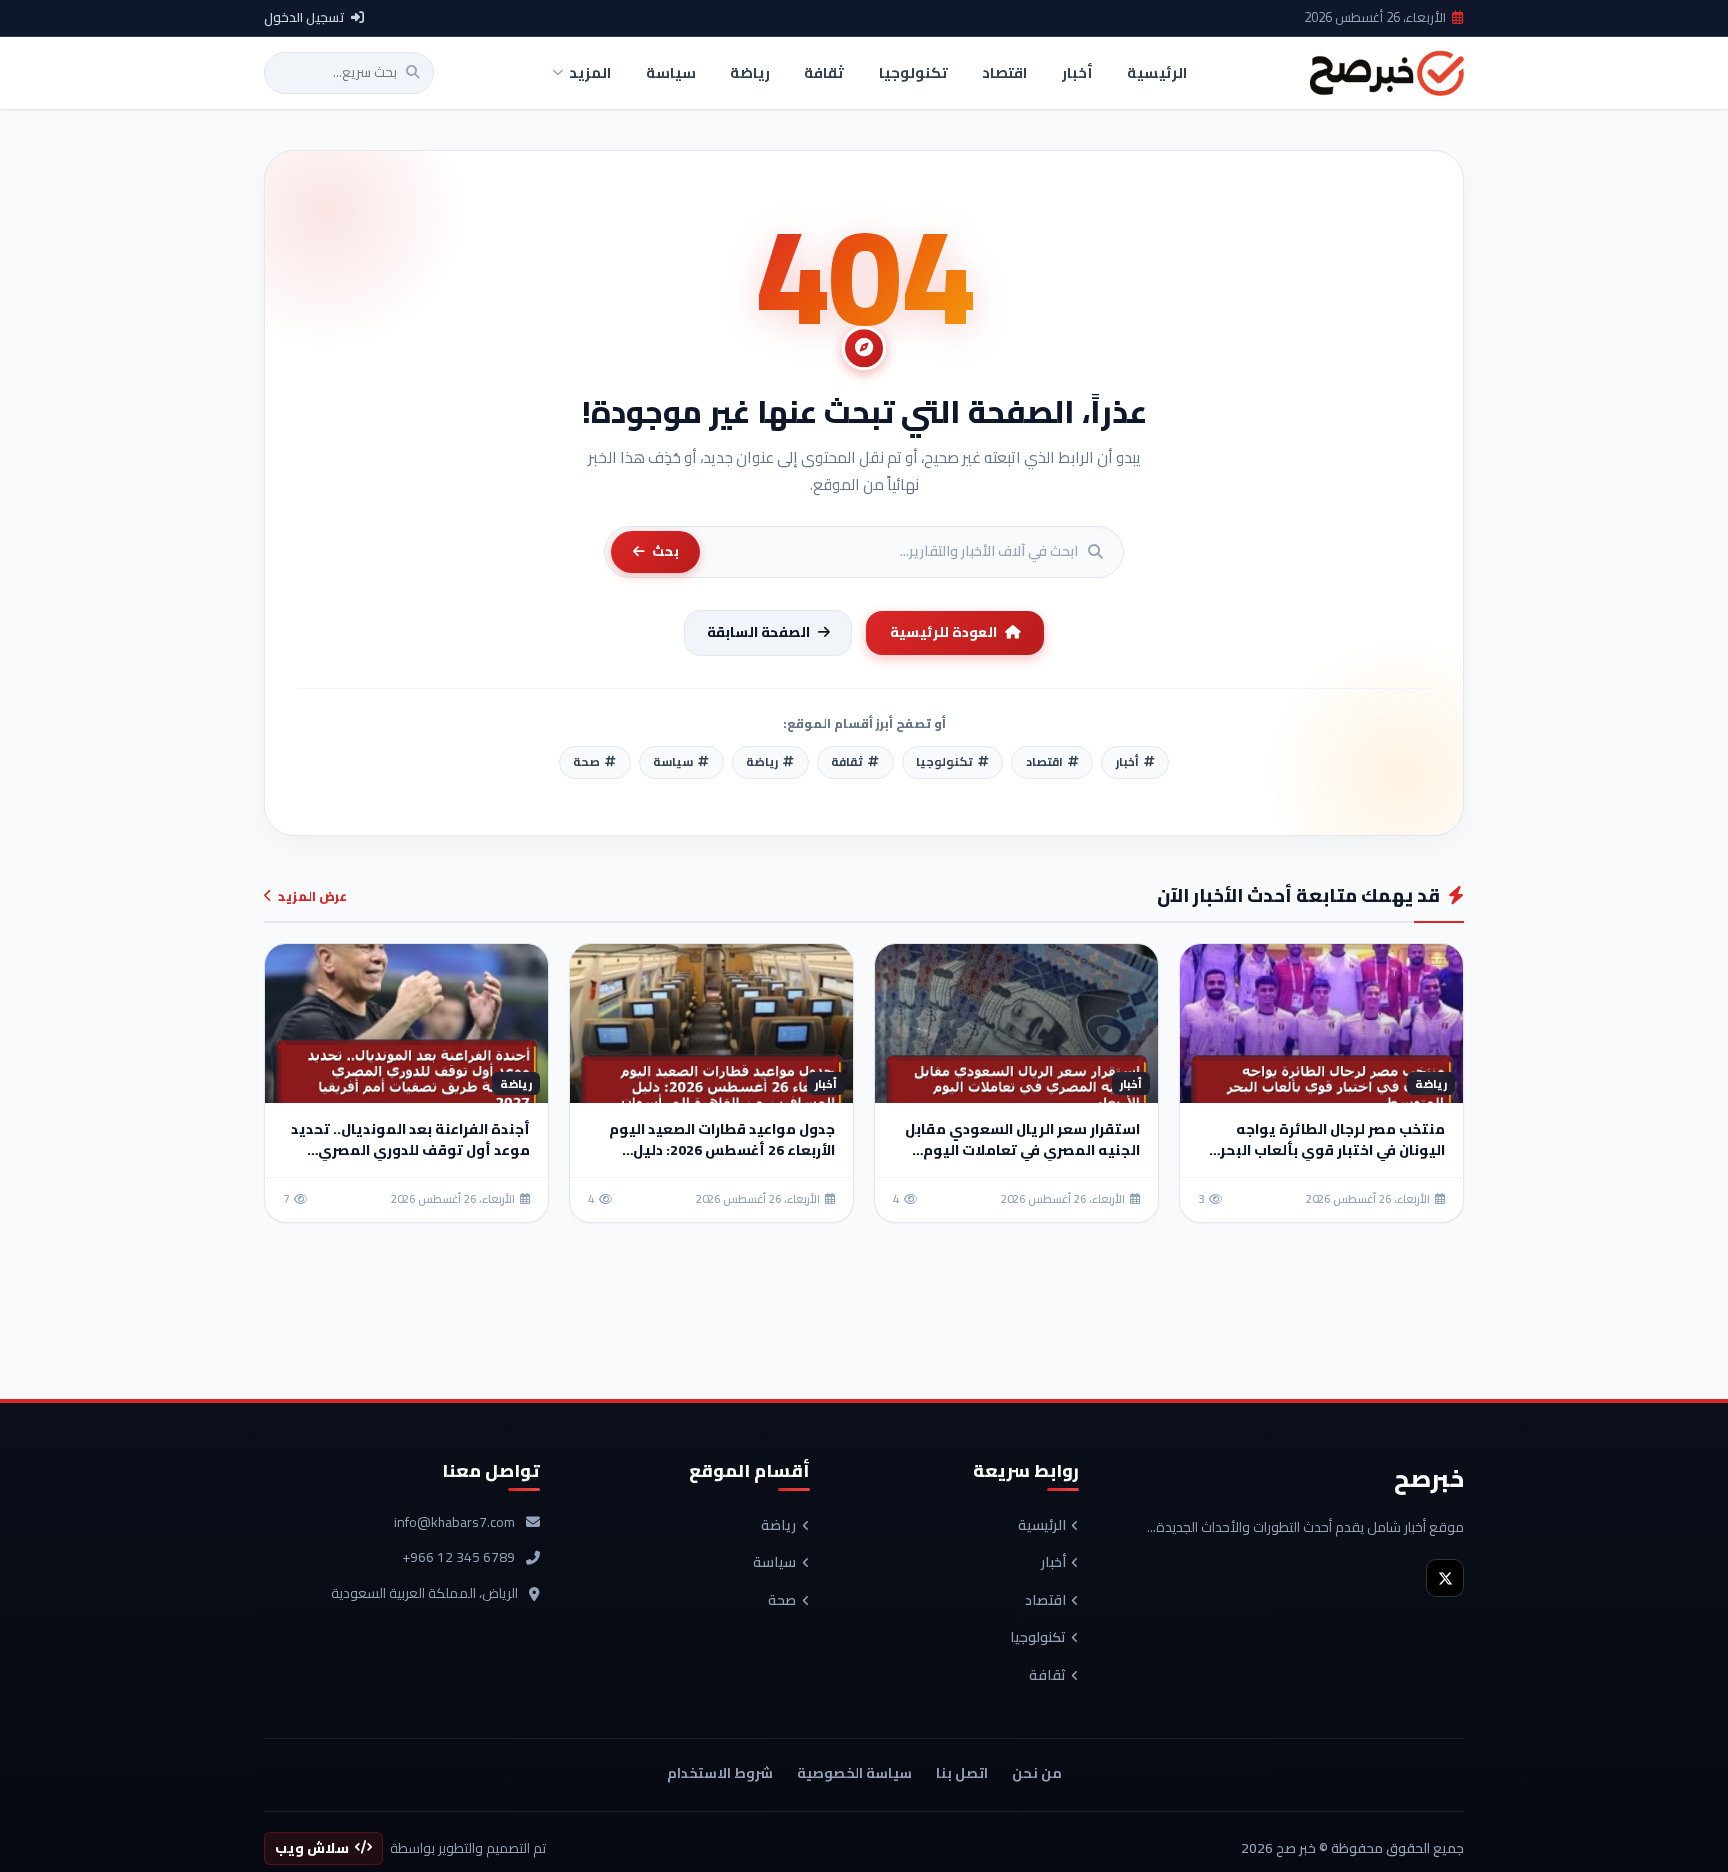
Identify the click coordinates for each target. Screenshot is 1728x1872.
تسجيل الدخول (304, 18)
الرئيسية (1042, 1526)
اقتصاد (1045, 1601)
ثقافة (1047, 1676)
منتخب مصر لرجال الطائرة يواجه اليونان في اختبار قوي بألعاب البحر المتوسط (1332, 1150)
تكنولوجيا (1038, 1638)
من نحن (1037, 1773)
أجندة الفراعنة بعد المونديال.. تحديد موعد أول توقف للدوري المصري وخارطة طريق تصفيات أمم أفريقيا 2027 (410, 1160)
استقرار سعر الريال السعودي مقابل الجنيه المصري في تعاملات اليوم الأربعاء (1022, 1150)
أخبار (1053, 1563)
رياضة (778, 1526)
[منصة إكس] (1445, 1578)
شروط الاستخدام (720, 1773)
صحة (782, 1601)
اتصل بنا (962, 1773)
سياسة (774, 1563)
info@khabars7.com (454, 1523)
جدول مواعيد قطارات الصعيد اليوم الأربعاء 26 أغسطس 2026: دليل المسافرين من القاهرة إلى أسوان (722, 1150)
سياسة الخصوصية (854, 1773)
